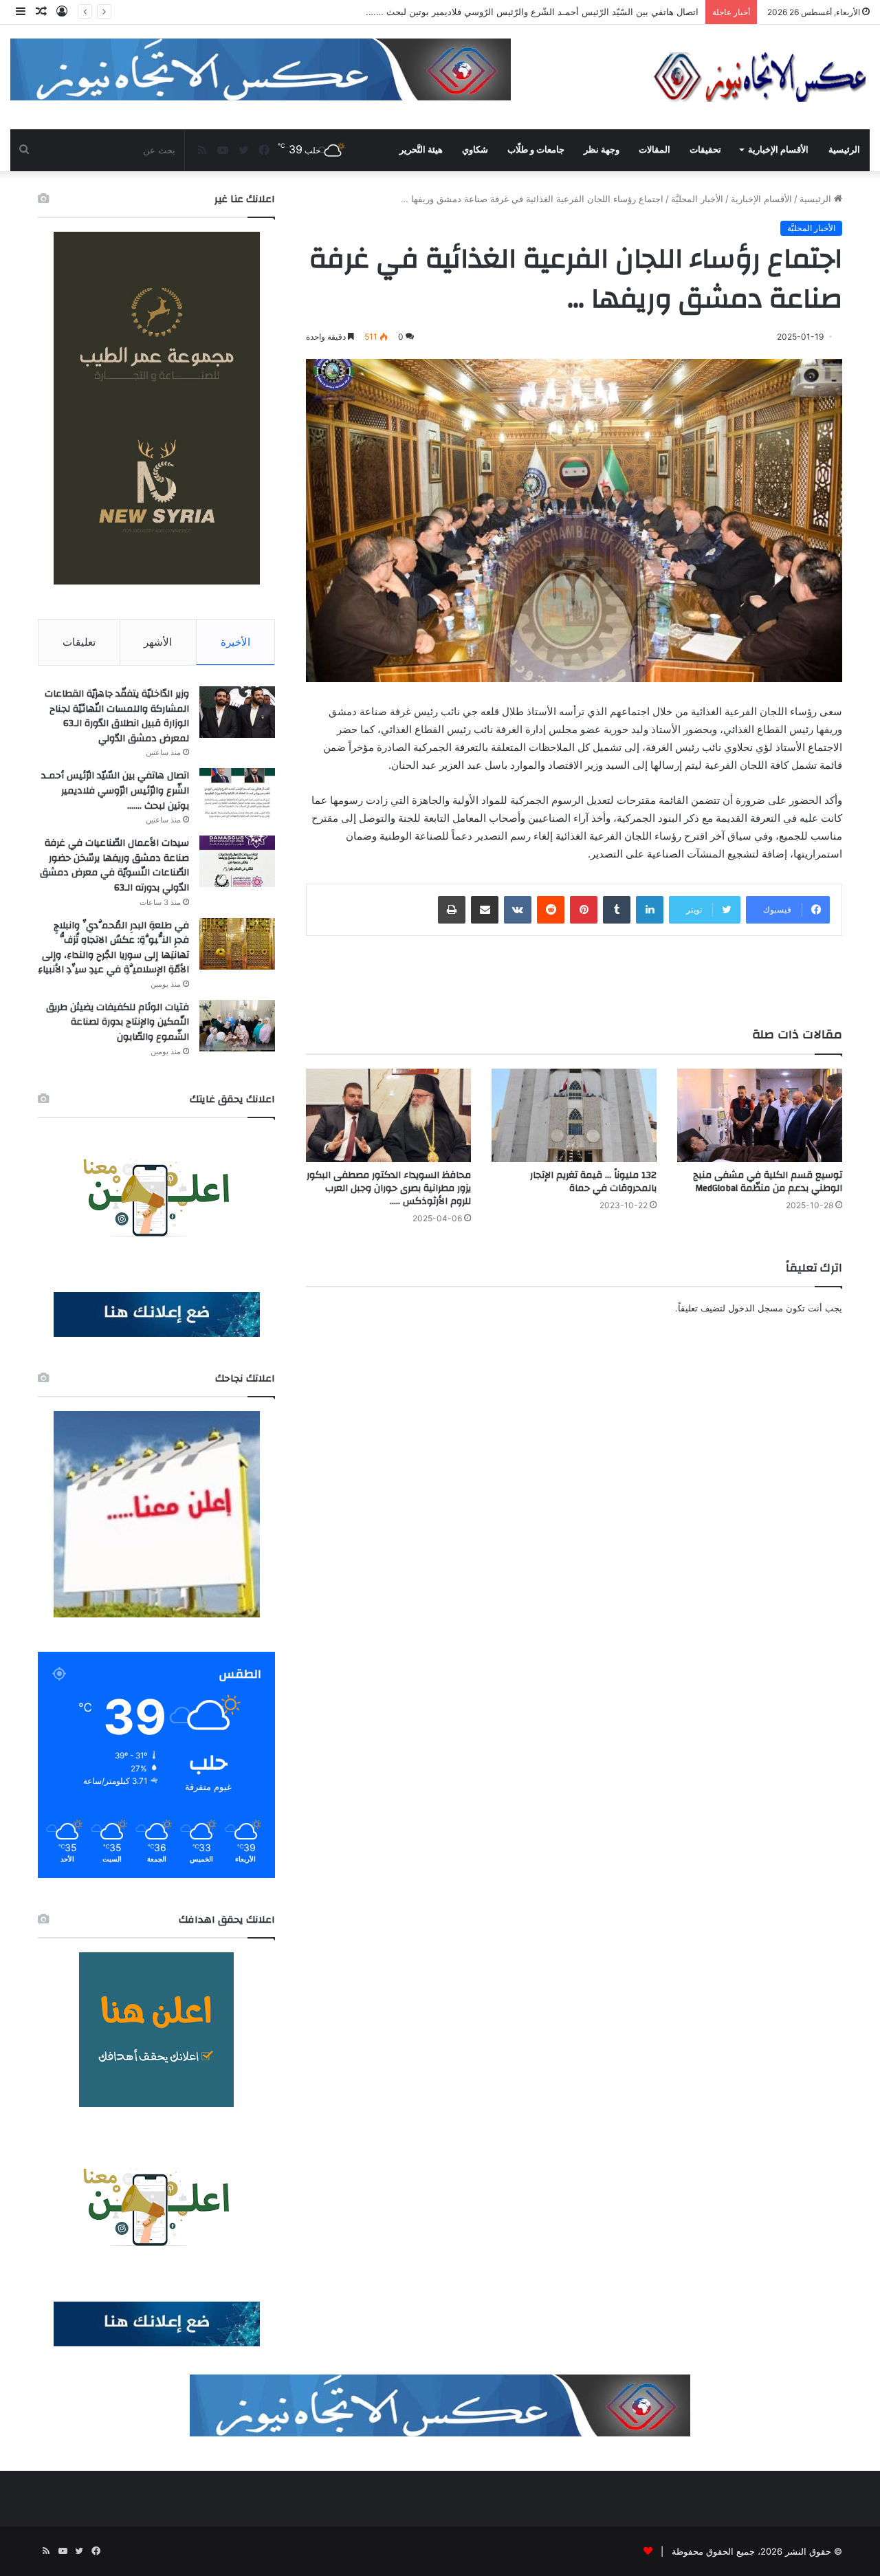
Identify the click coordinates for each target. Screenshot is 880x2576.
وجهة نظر (602, 150)
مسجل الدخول (756, 1308)
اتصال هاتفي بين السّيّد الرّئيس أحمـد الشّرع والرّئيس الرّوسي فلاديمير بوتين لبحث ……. (115, 790)
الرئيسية (844, 150)
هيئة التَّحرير (421, 150)
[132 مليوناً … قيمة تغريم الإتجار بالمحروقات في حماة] (574, 1115)
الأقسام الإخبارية (778, 150)
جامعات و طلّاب (536, 150)
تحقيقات (705, 150)
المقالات (654, 150)
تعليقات (79, 642)
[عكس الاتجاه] (760, 77)
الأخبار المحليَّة (697, 199)
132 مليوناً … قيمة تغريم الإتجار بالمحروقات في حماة (593, 1182)
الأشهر (158, 642)
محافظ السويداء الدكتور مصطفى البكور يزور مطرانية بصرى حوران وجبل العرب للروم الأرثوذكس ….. (389, 1188)
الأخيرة (235, 642)
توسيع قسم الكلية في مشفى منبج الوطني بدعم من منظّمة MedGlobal (768, 1182)
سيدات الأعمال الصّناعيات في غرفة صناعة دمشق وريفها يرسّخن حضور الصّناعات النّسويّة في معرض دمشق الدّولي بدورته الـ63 (114, 865)
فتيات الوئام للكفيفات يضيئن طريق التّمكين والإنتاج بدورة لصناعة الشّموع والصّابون (118, 1022)
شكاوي (475, 150)
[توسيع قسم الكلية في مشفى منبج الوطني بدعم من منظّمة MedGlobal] (760, 1115)
